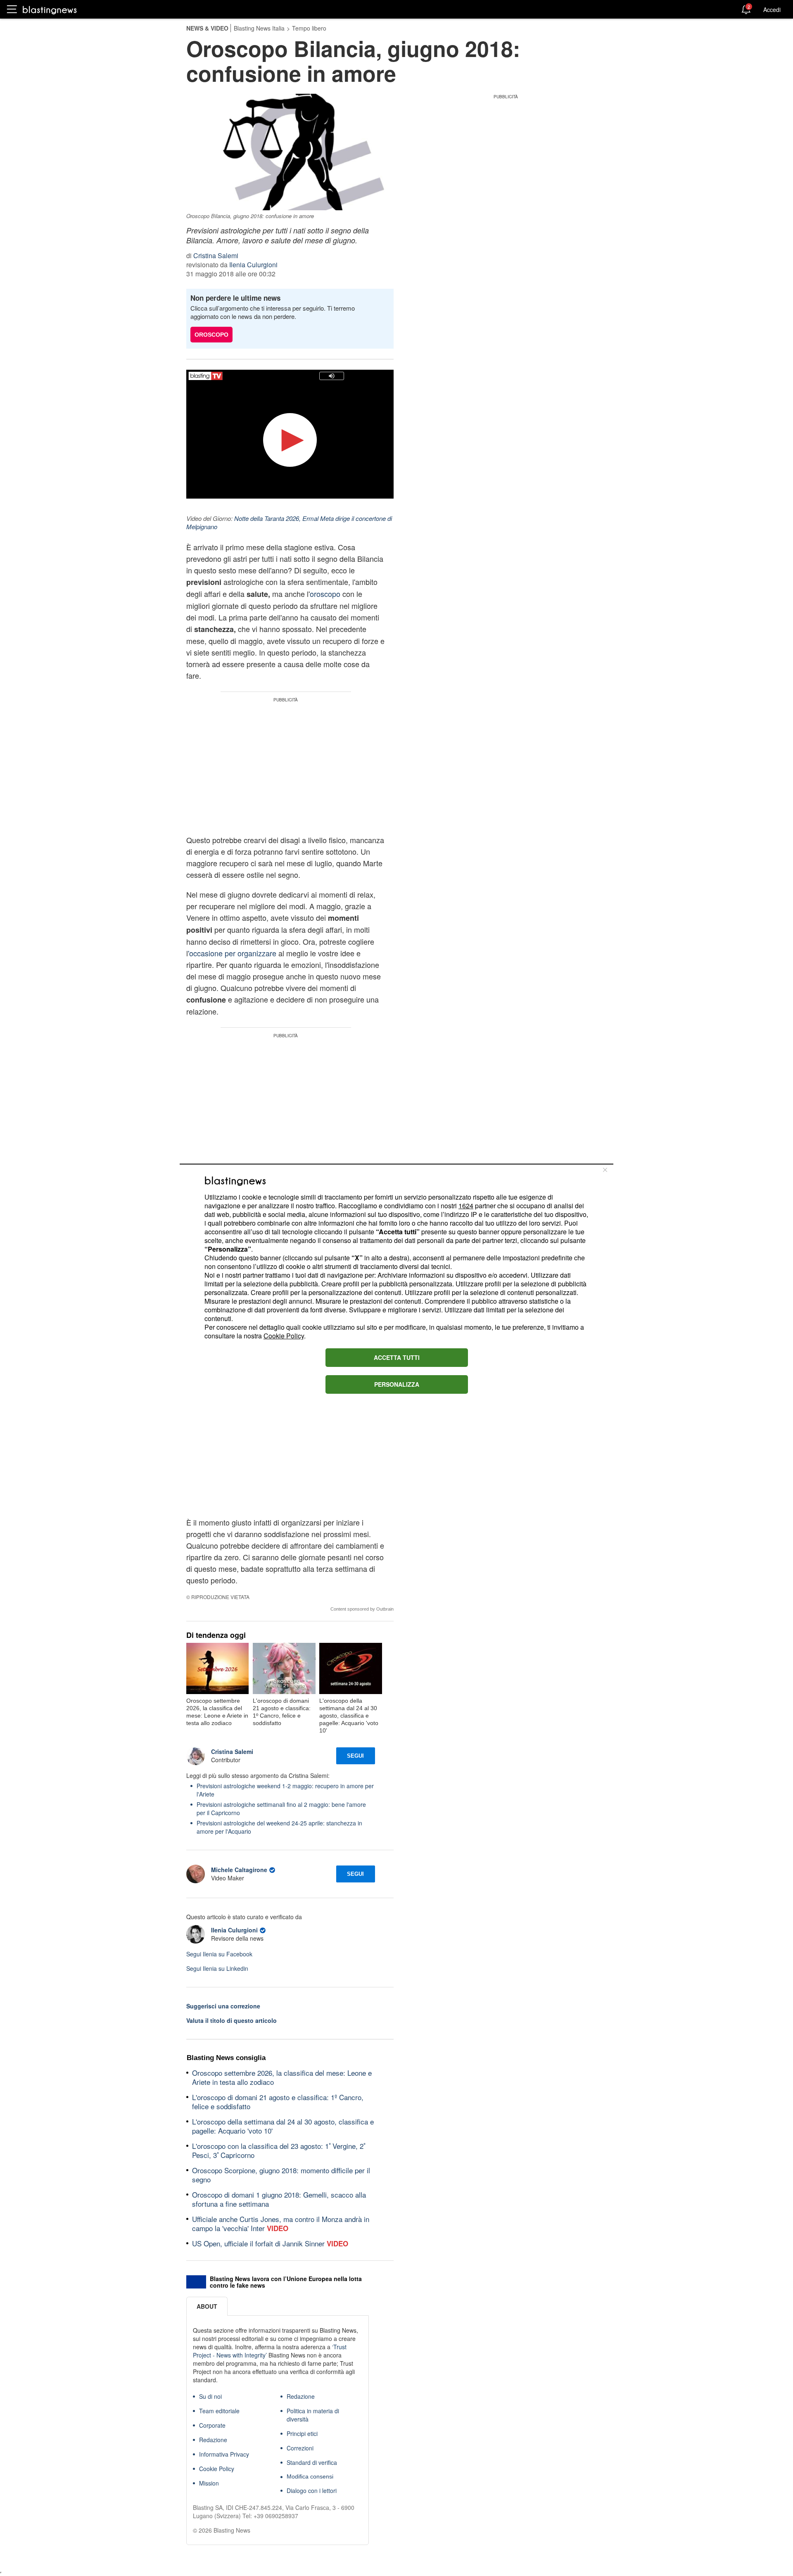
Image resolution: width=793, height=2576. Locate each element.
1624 (466, 1206)
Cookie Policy (284, 1336)
